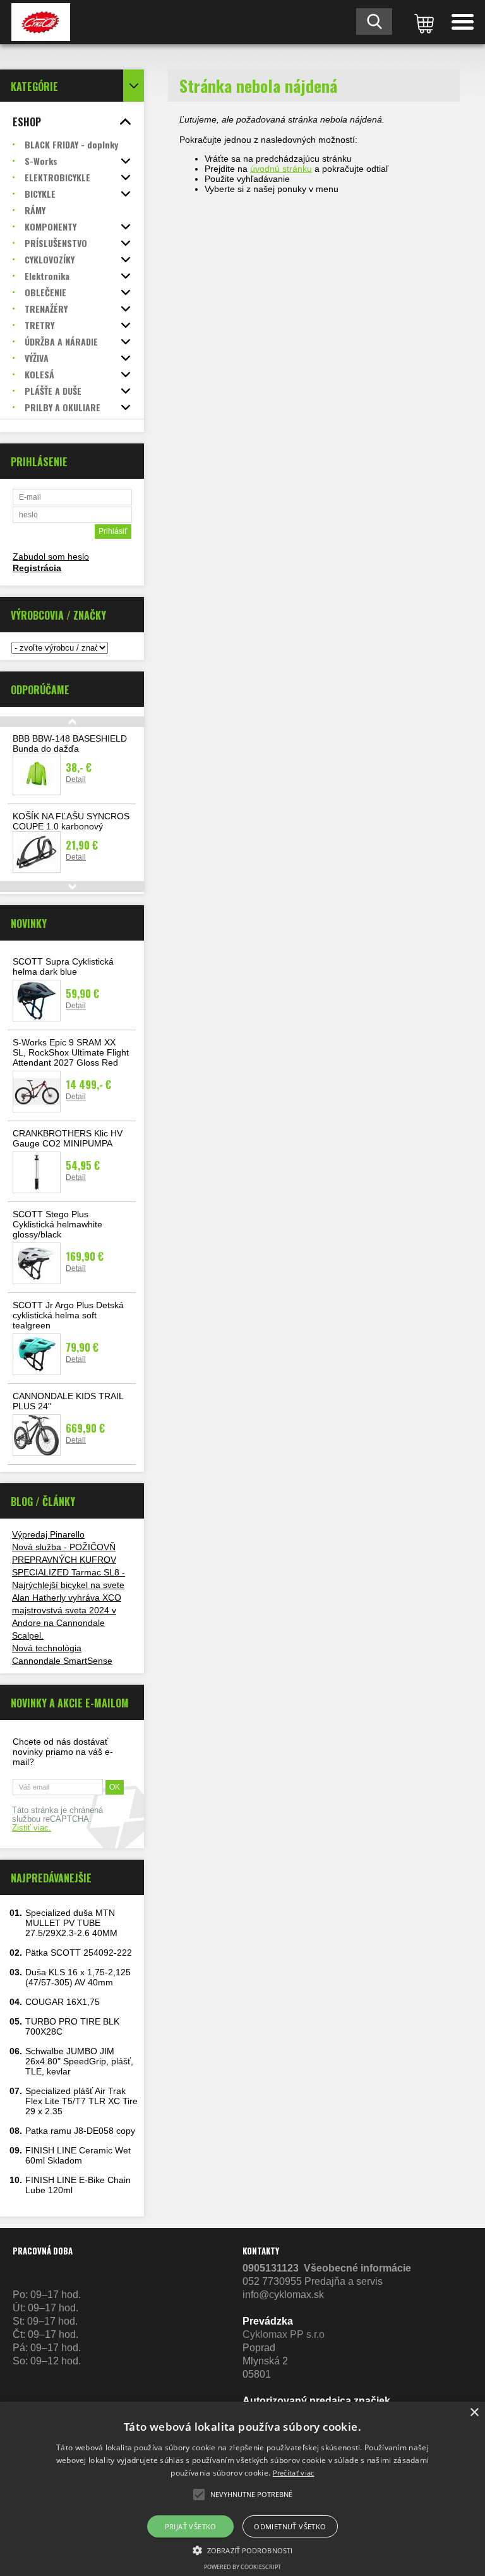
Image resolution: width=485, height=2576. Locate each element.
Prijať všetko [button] (191, 2526)
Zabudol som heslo (51, 557)
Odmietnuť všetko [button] (290, 2526)
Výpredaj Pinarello (48, 1534)
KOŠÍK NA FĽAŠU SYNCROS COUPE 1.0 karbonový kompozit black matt (71, 826)
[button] (242, 2549)
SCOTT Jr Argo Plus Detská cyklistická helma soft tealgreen (68, 1315)
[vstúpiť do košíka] (422, 22)
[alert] (242, 2489)
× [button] (474, 2413)
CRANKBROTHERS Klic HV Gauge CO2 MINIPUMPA (68, 1138)
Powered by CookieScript (242, 2567)
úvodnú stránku (281, 169)
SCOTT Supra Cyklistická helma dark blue (63, 966)
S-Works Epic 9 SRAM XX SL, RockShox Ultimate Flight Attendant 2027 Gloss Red (71, 1052)
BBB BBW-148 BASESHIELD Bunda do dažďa (70, 743)
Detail (76, 779)
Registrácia (37, 568)
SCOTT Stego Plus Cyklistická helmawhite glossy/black (57, 1224)
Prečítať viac (294, 2473)
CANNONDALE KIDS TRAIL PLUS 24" (68, 1401)
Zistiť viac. (32, 1828)
